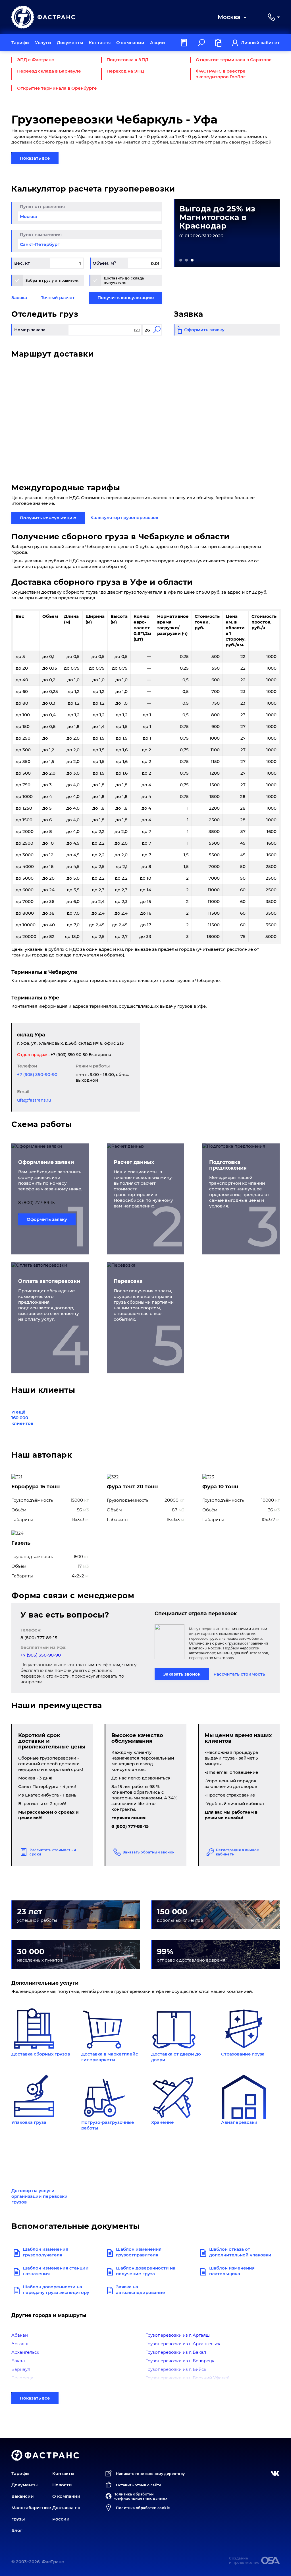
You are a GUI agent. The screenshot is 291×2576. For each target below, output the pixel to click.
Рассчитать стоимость (239, 1674)
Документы (70, 43)
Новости (62, 2485)
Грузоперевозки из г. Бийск (176, 2369)
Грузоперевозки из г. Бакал (176, 2352)
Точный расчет (58, 298)
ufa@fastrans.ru (34, 1100)
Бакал (18, 2361)
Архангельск (25, 2352)
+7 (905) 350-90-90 (37, 1074)
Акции (158, 43)
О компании (130, 43)
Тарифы (20, 43)
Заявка (19, 298)
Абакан (20, 2335)
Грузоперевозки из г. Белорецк (180, 2361)
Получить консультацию (126, 298)
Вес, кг (22, 263)
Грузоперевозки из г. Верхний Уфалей (188, 2378)
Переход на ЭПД (125, 71)
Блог (17, 2530)
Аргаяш (20, 2344)
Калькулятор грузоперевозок (124, 518)
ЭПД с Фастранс (36, 60)
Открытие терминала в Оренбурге (57, 88)
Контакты (100, 43)
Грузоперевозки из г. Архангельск (183, 2344)
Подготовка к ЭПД (127, 60)
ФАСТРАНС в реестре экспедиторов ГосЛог (221, 74)
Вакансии (23, 2496)
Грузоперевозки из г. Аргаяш (178, 2335)
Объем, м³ (104, 263)
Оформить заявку (47, 1219)
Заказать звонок (182, 1674)
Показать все (35, 158)
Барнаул (21, 2369)
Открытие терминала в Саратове (234, 60)
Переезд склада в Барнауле (49, 71)
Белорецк (22, 2378)
